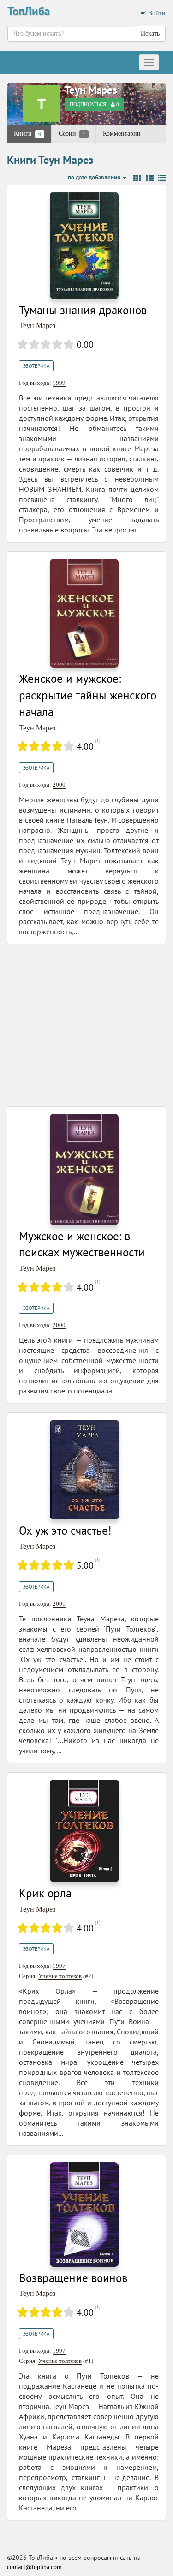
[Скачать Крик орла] (84, 1830)
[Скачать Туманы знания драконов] (84, 245)
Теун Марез (91, 90)
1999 (59, 383)
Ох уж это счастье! (65, 1530)
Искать (150, 33)
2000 (59, 785)
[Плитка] (137, 179)
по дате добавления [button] (95, 177)
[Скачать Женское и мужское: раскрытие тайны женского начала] (84, 613)
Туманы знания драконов (83, 310)
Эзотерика (36, 366)
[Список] (150, 179)
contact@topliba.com (34, 2567)
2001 (59, 1604)
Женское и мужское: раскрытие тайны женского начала (88, 695)
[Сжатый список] (162, 179)
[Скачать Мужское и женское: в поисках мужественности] (84, 1169)
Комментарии (122, 134)
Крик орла (45, 1893)
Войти (156, 13)
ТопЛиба (29, 11)
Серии (72, 134)
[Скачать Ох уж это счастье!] (84, 1469)
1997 (59, 1966)
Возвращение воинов (73, 2278)
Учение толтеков (60, 1976)
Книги (27, 134)
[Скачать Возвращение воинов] (84, 2214)
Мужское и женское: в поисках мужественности (82, 1244)
